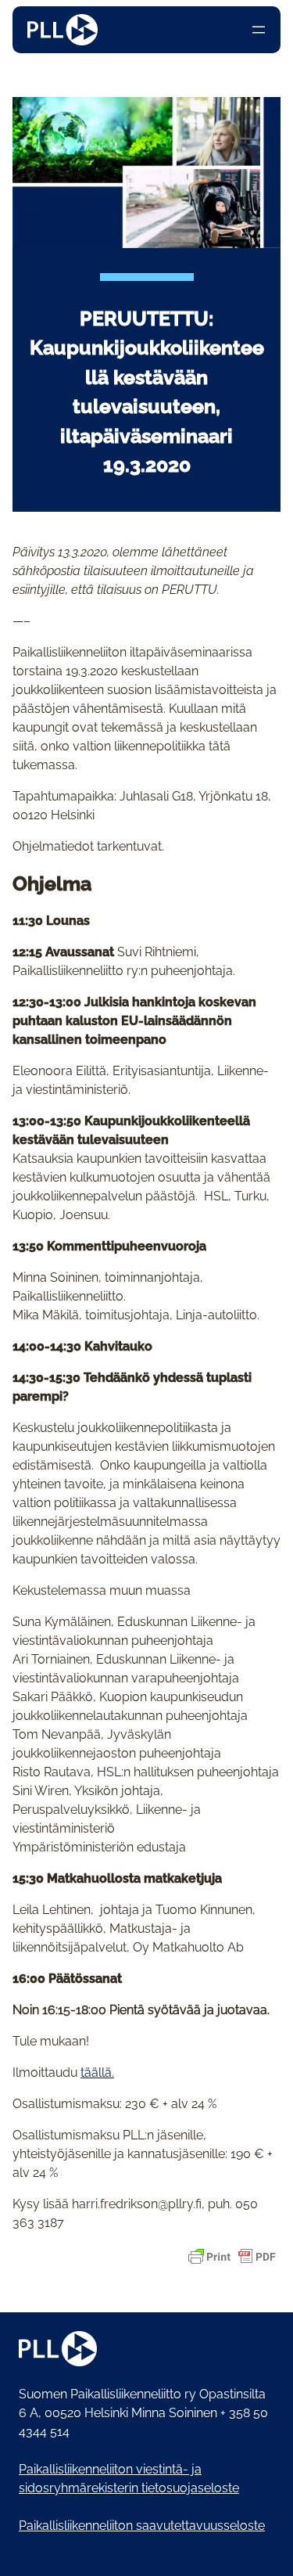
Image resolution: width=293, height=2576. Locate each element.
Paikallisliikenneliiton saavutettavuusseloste (142, 2526)
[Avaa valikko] (259, 30)
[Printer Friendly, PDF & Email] (232, 2257)
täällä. (97, 2072)
